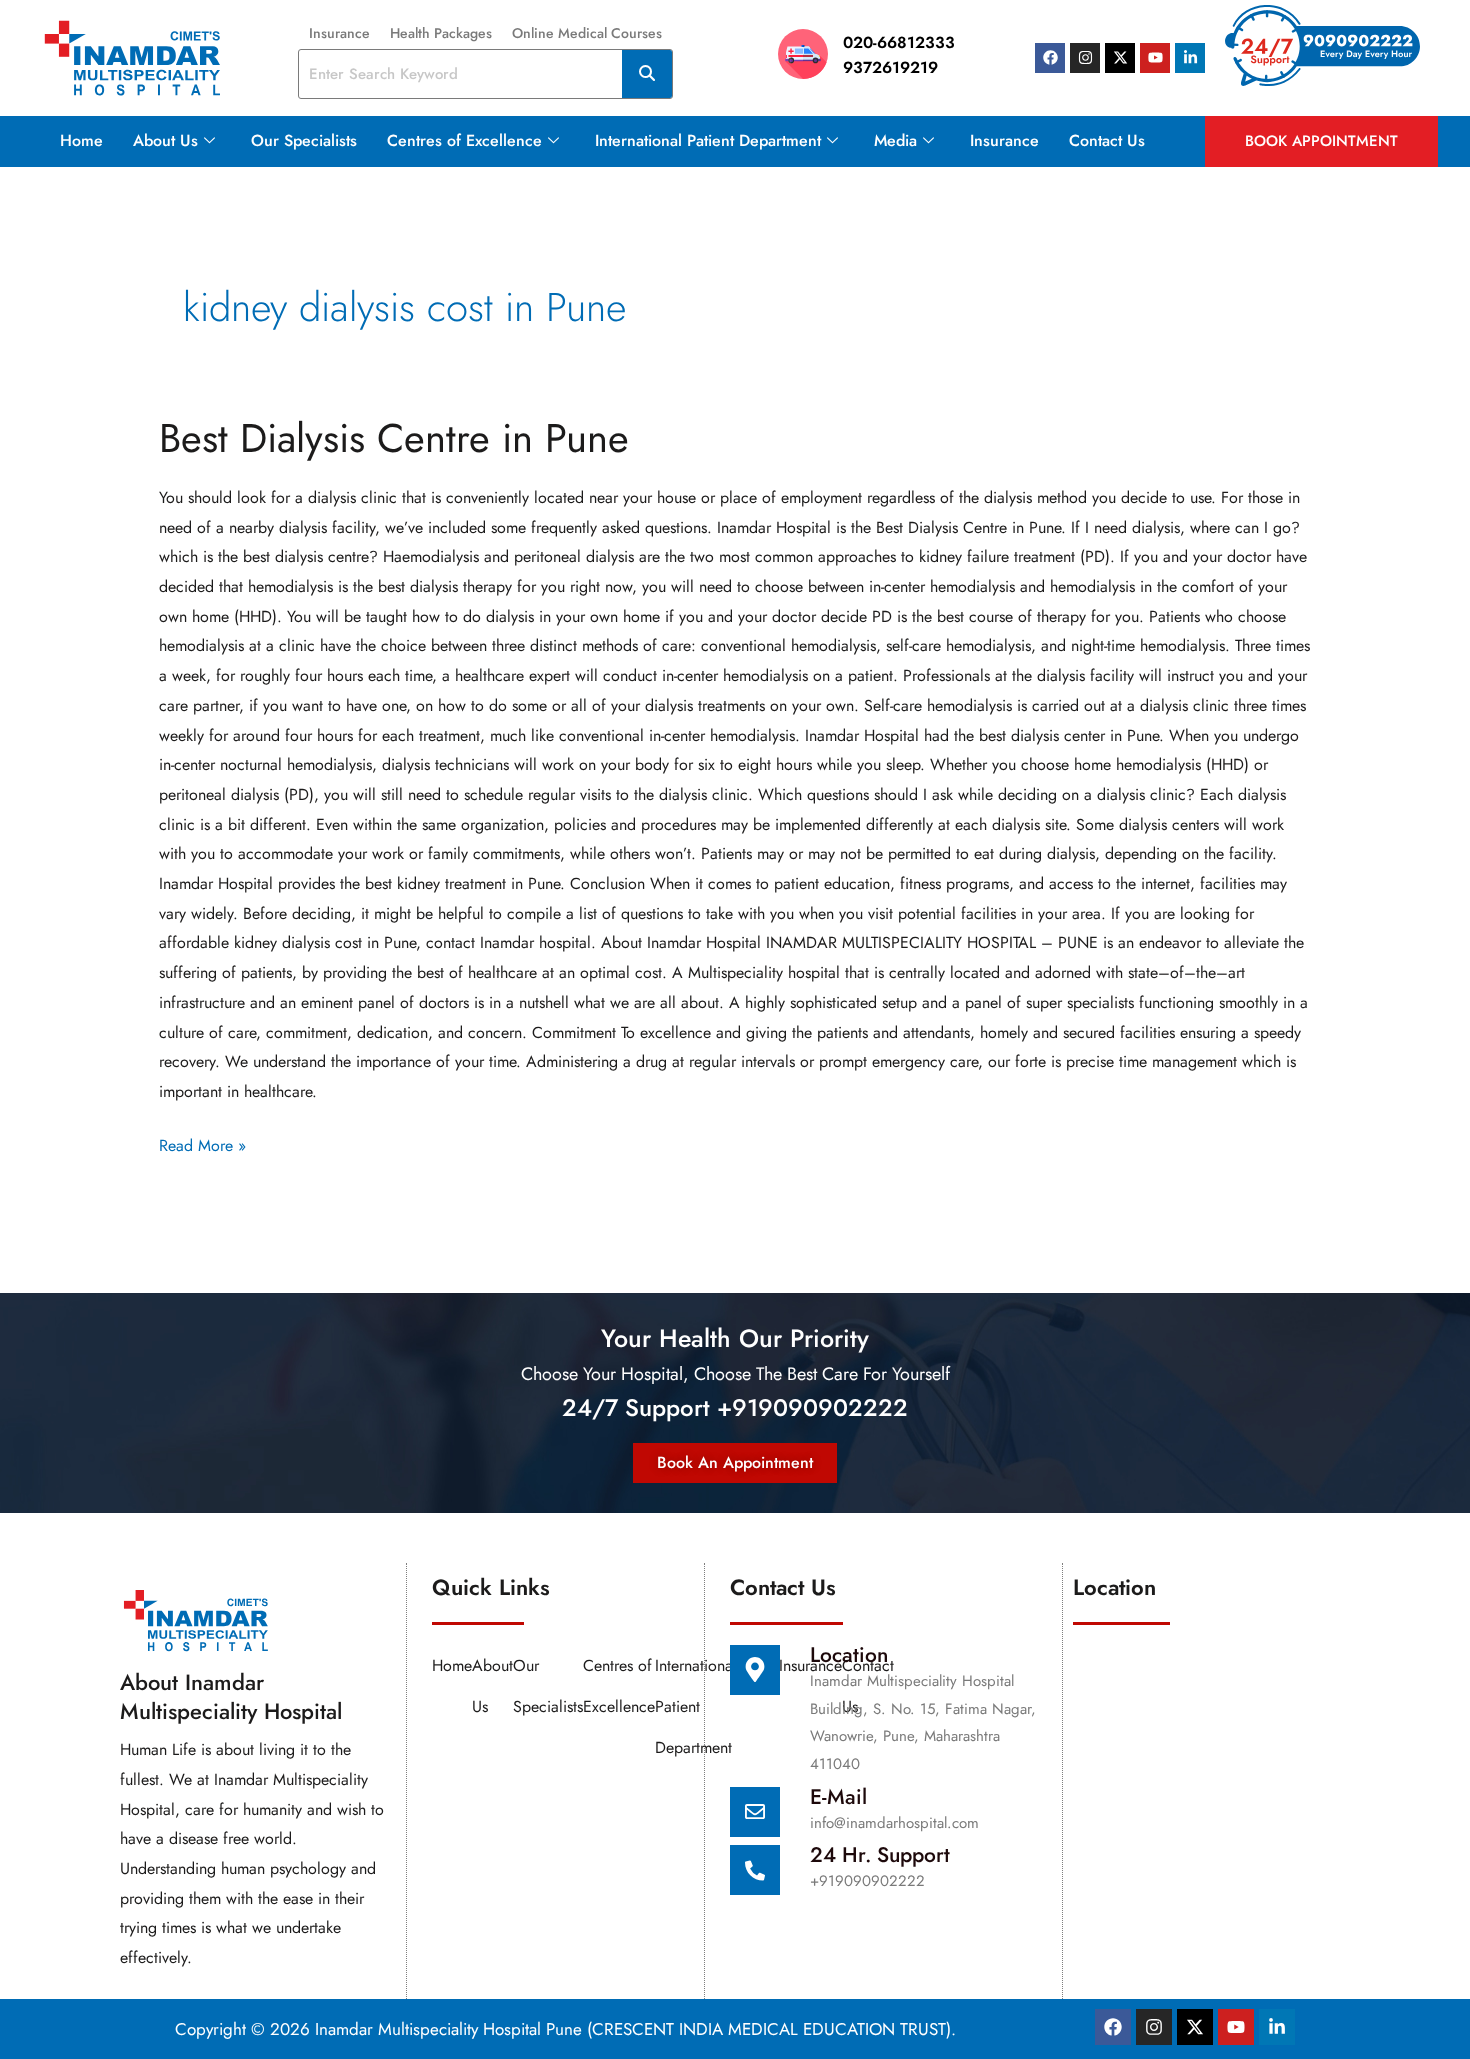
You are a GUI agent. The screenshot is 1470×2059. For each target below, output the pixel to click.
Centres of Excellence (464, 140)
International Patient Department (708, 140)
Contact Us (1107, 140)
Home (81, 140)
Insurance (339, 33)
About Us (165, 140)
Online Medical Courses (587, 33)
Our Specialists (304, 140)
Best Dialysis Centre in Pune (394, 438)
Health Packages (441, 33)
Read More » (202, 1144)
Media (895, 140)
